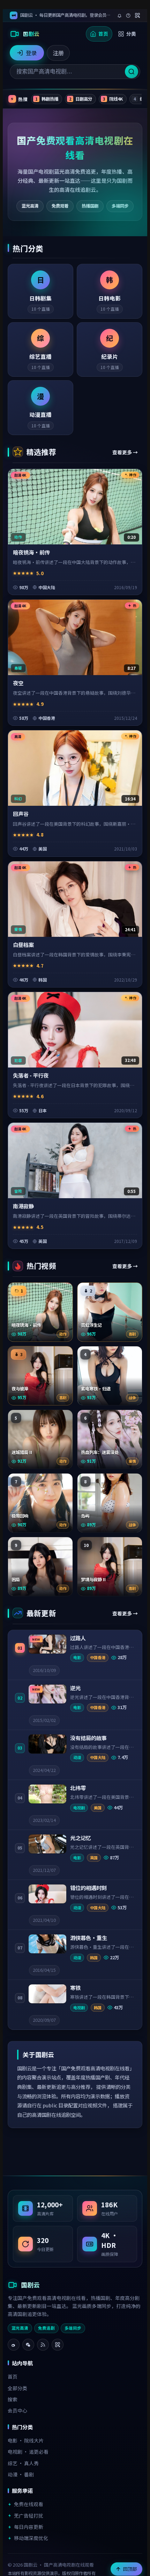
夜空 (18, 683)
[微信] (28, 2345)
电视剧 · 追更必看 (28, 2452)
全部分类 (17, 2388)
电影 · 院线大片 (26, 2440)
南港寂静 (23, 1206)
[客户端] (137, 15)
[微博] (14, 2345)
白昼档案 (23, 945)
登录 (31, 53)
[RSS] (43, 2345)
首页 (103, 34)
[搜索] (132, 72)
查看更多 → (125, 452)
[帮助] (128, 16)
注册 (58, 53)
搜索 (13, 2399)
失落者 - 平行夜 (31, 1075)
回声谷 (21, 813)
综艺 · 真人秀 (23, 2463)
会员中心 (17, 2410)
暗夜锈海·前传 (31, 552)
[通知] (119, 16)
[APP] (58, 2345)
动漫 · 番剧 (21, 2474)
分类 (131, 34)
